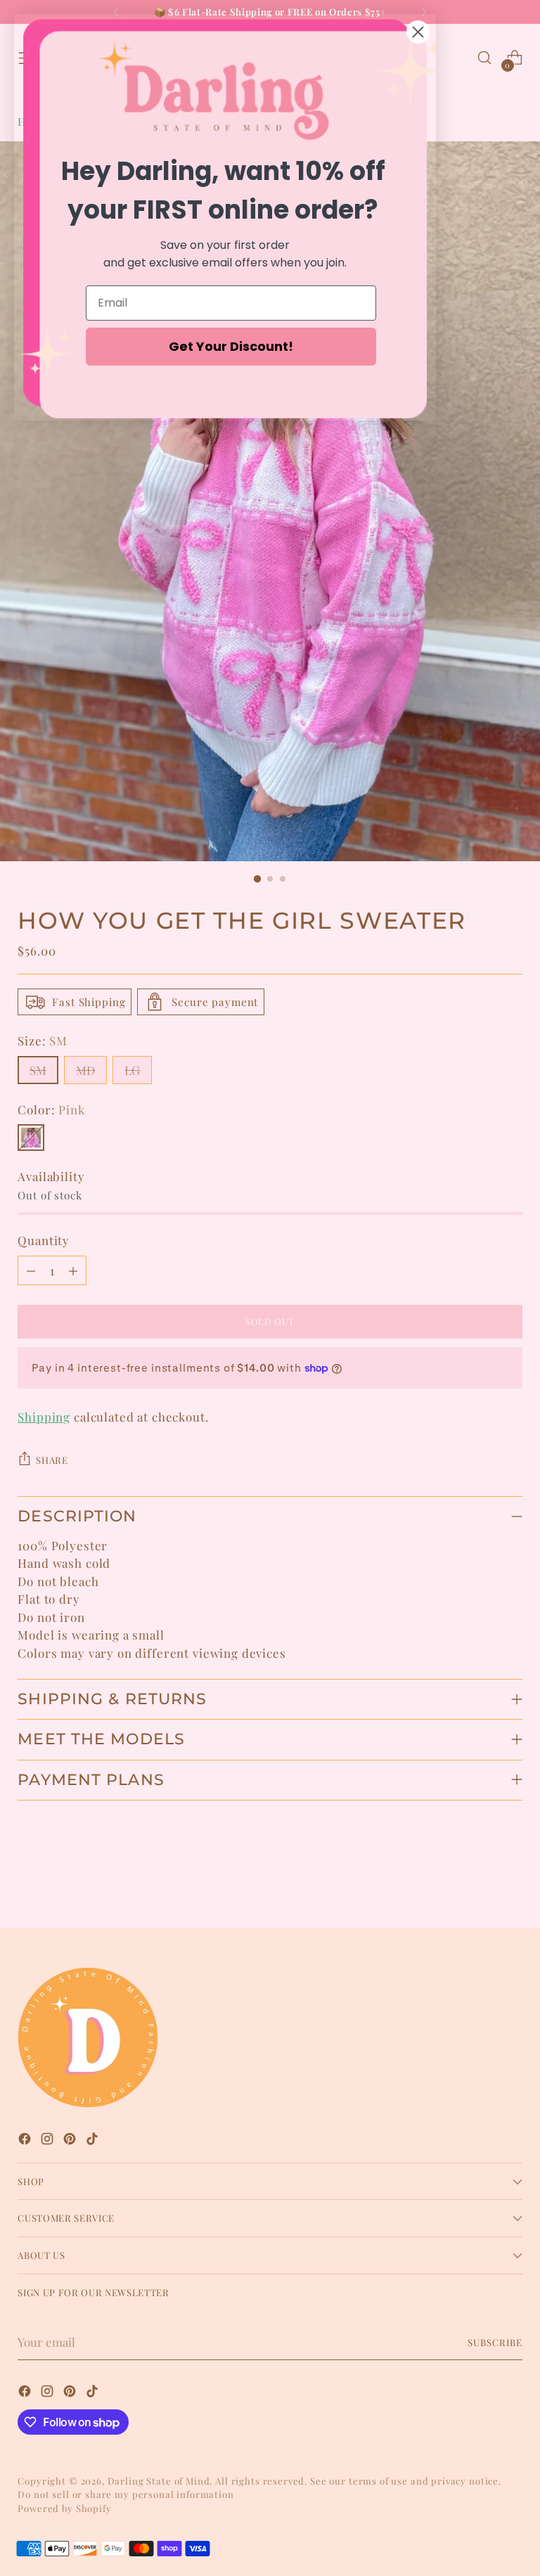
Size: (43, 1041)
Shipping (44, 1417)
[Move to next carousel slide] (510, 1879)
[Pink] (31, 1138)
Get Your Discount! (231, 346)
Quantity (44, 1240)
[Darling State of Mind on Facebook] (26, 2141)
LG (132, 1070)
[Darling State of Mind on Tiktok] (94, 2141)
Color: (51, 1109)
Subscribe (495, 2342)
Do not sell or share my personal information (126, 2494)
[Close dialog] (418, 32)
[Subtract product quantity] (31, 1270)
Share (52, 1460)
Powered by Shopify (64, 2508)
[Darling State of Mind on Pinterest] (71, 2141)
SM (38, 1070)
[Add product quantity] (73, 1270)
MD (85, 1070)
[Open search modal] (485, 58)
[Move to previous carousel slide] (478, 1880)
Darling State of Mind (159, 2481)
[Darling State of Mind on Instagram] (49, 2141)
